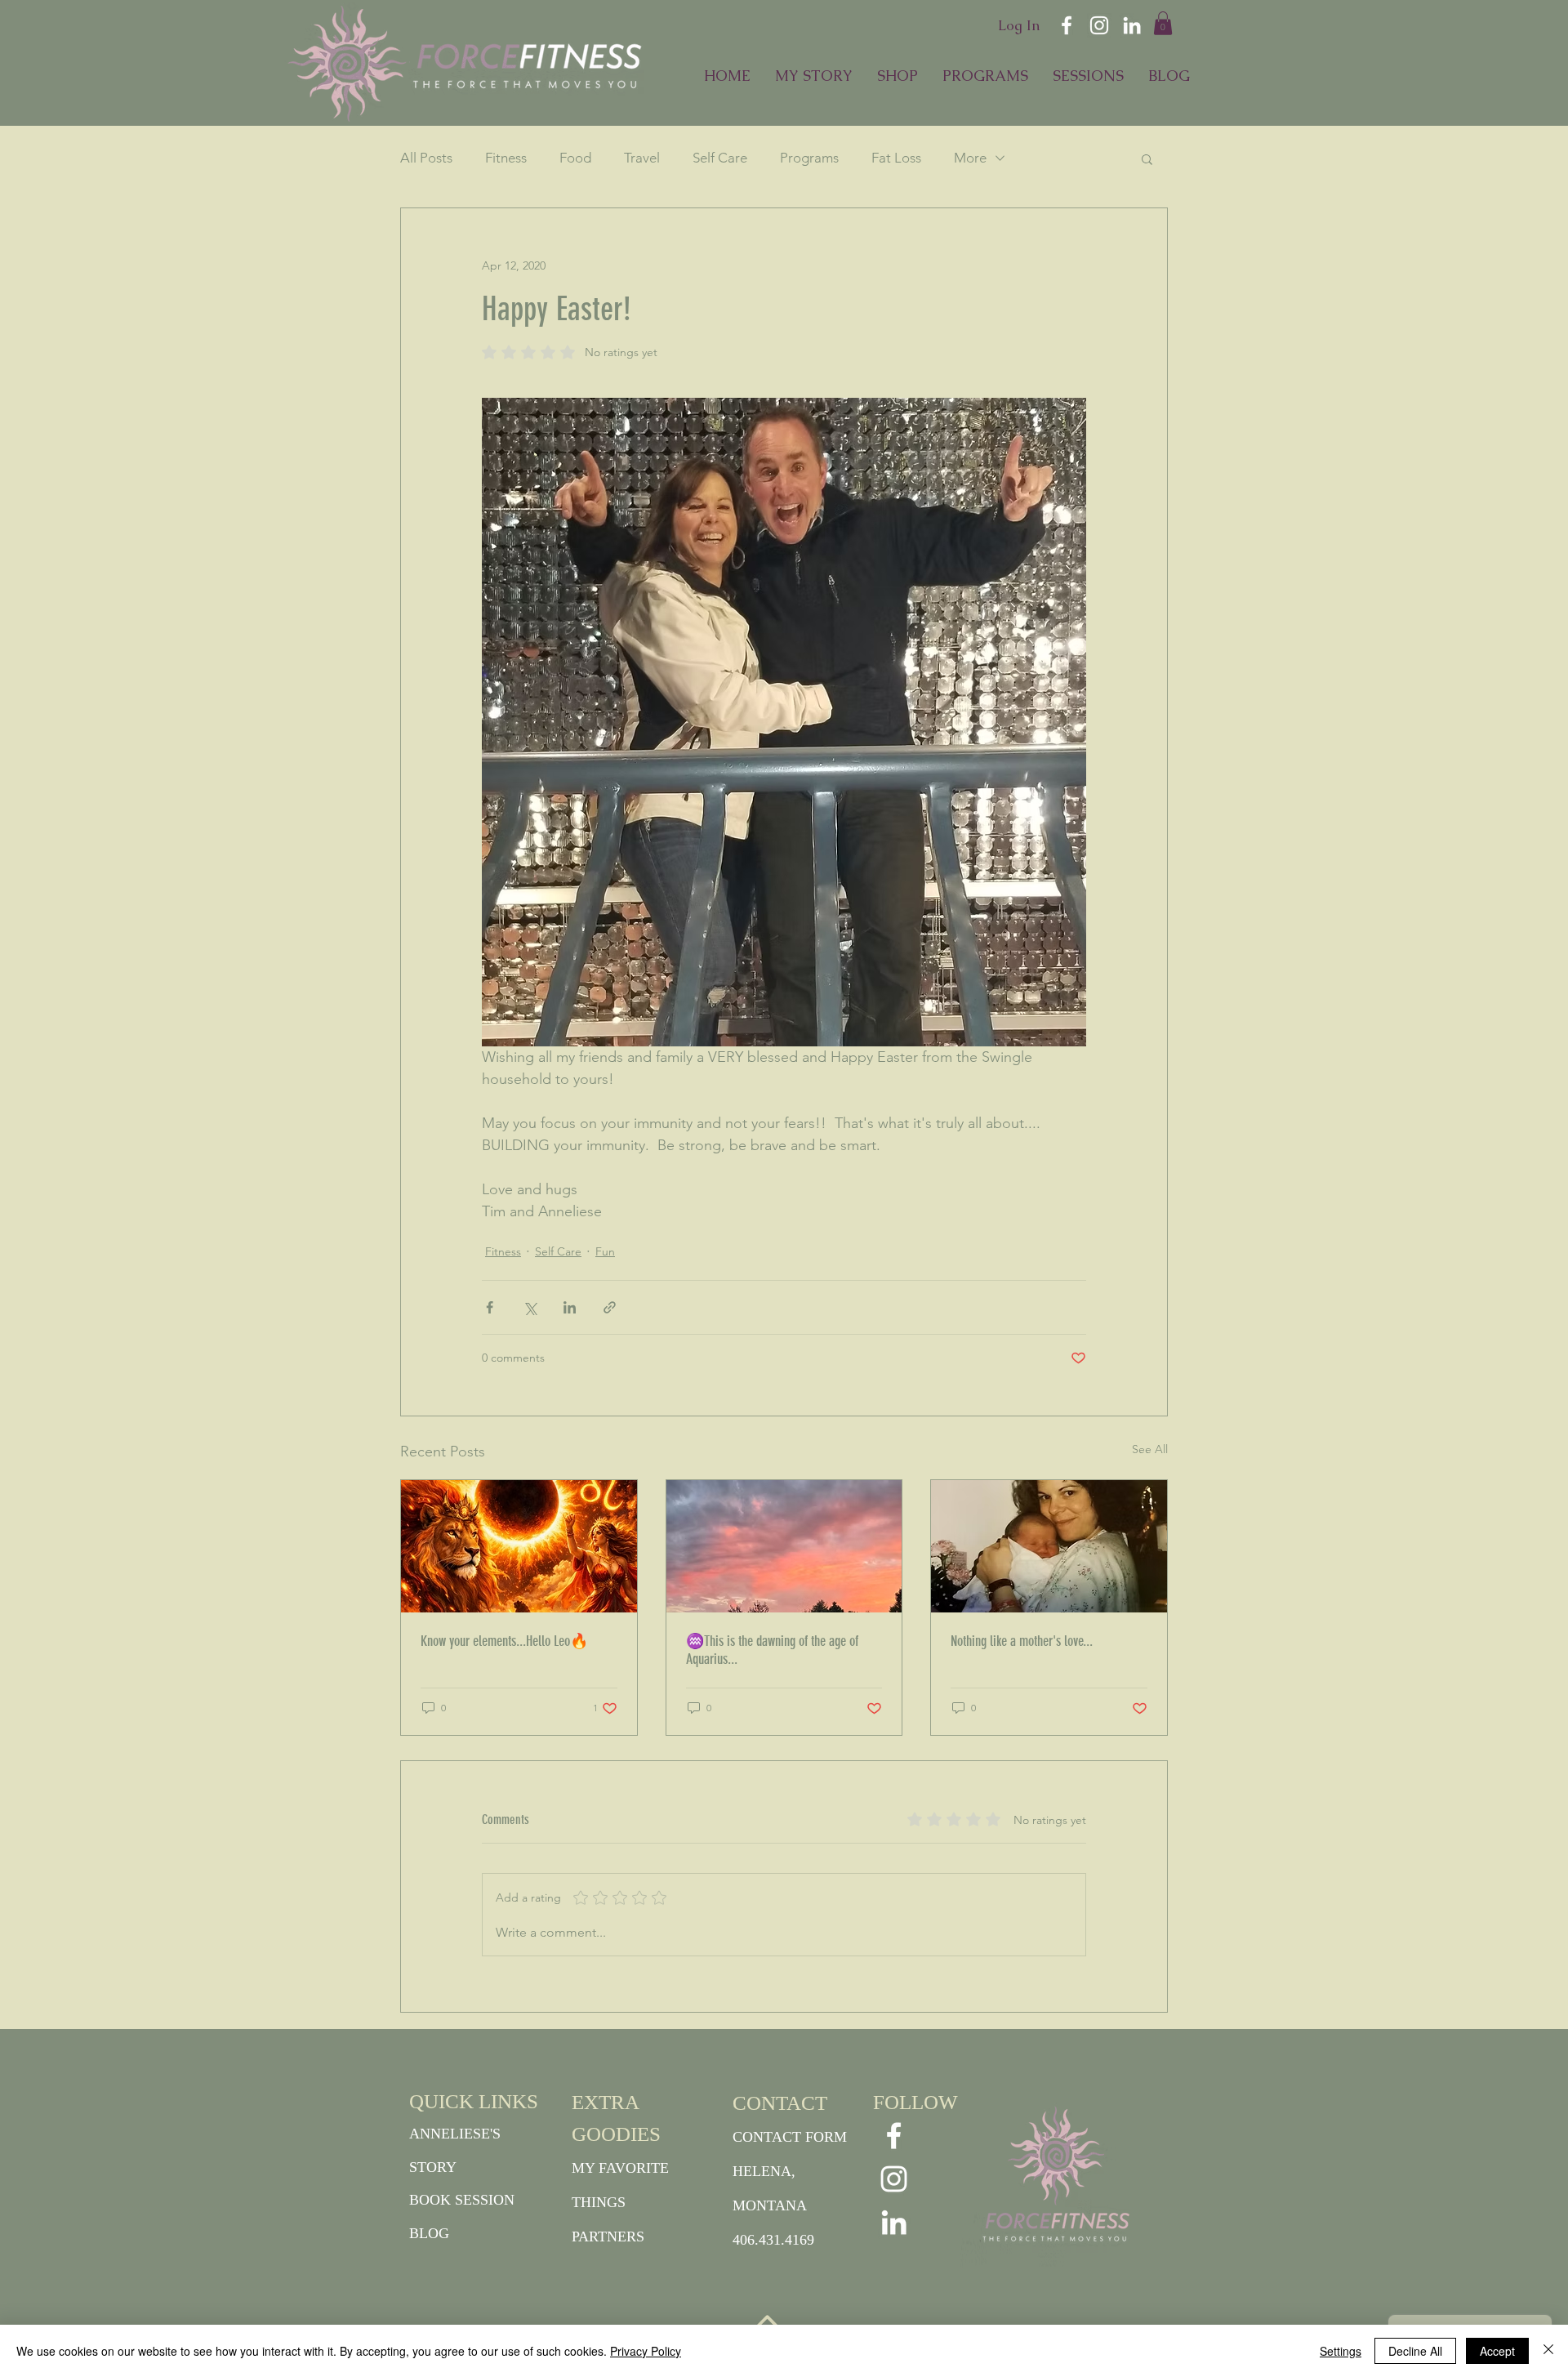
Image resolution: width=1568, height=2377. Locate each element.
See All (1150, 1449)
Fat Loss (896, 158)
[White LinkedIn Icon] (1132, 25)
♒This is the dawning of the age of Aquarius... (772, 1650)
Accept (1497, 2351)
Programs (809, 158)
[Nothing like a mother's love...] (1049, 1546)
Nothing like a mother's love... (1022, 1641)
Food (575, 158)
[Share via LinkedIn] (570, 1307)
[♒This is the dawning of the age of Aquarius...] (784, 1546)
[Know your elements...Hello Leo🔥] (519, 1546)
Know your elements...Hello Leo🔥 (504, 1641)
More (970, 158)
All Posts (426, 158)
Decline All (1415, 2351)
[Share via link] (610, 1307)
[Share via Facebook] (490, 1307)
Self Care (720, 158)
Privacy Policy (646, 2351)
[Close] (1548, 2351)
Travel (642, 158)
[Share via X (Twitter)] (530, 1307)
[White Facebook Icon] (1067, 25)
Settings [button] (1341, 2351)
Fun (605, 1251)
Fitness (506, 158)
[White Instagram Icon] (1099, 25)
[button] (1163, 23)
